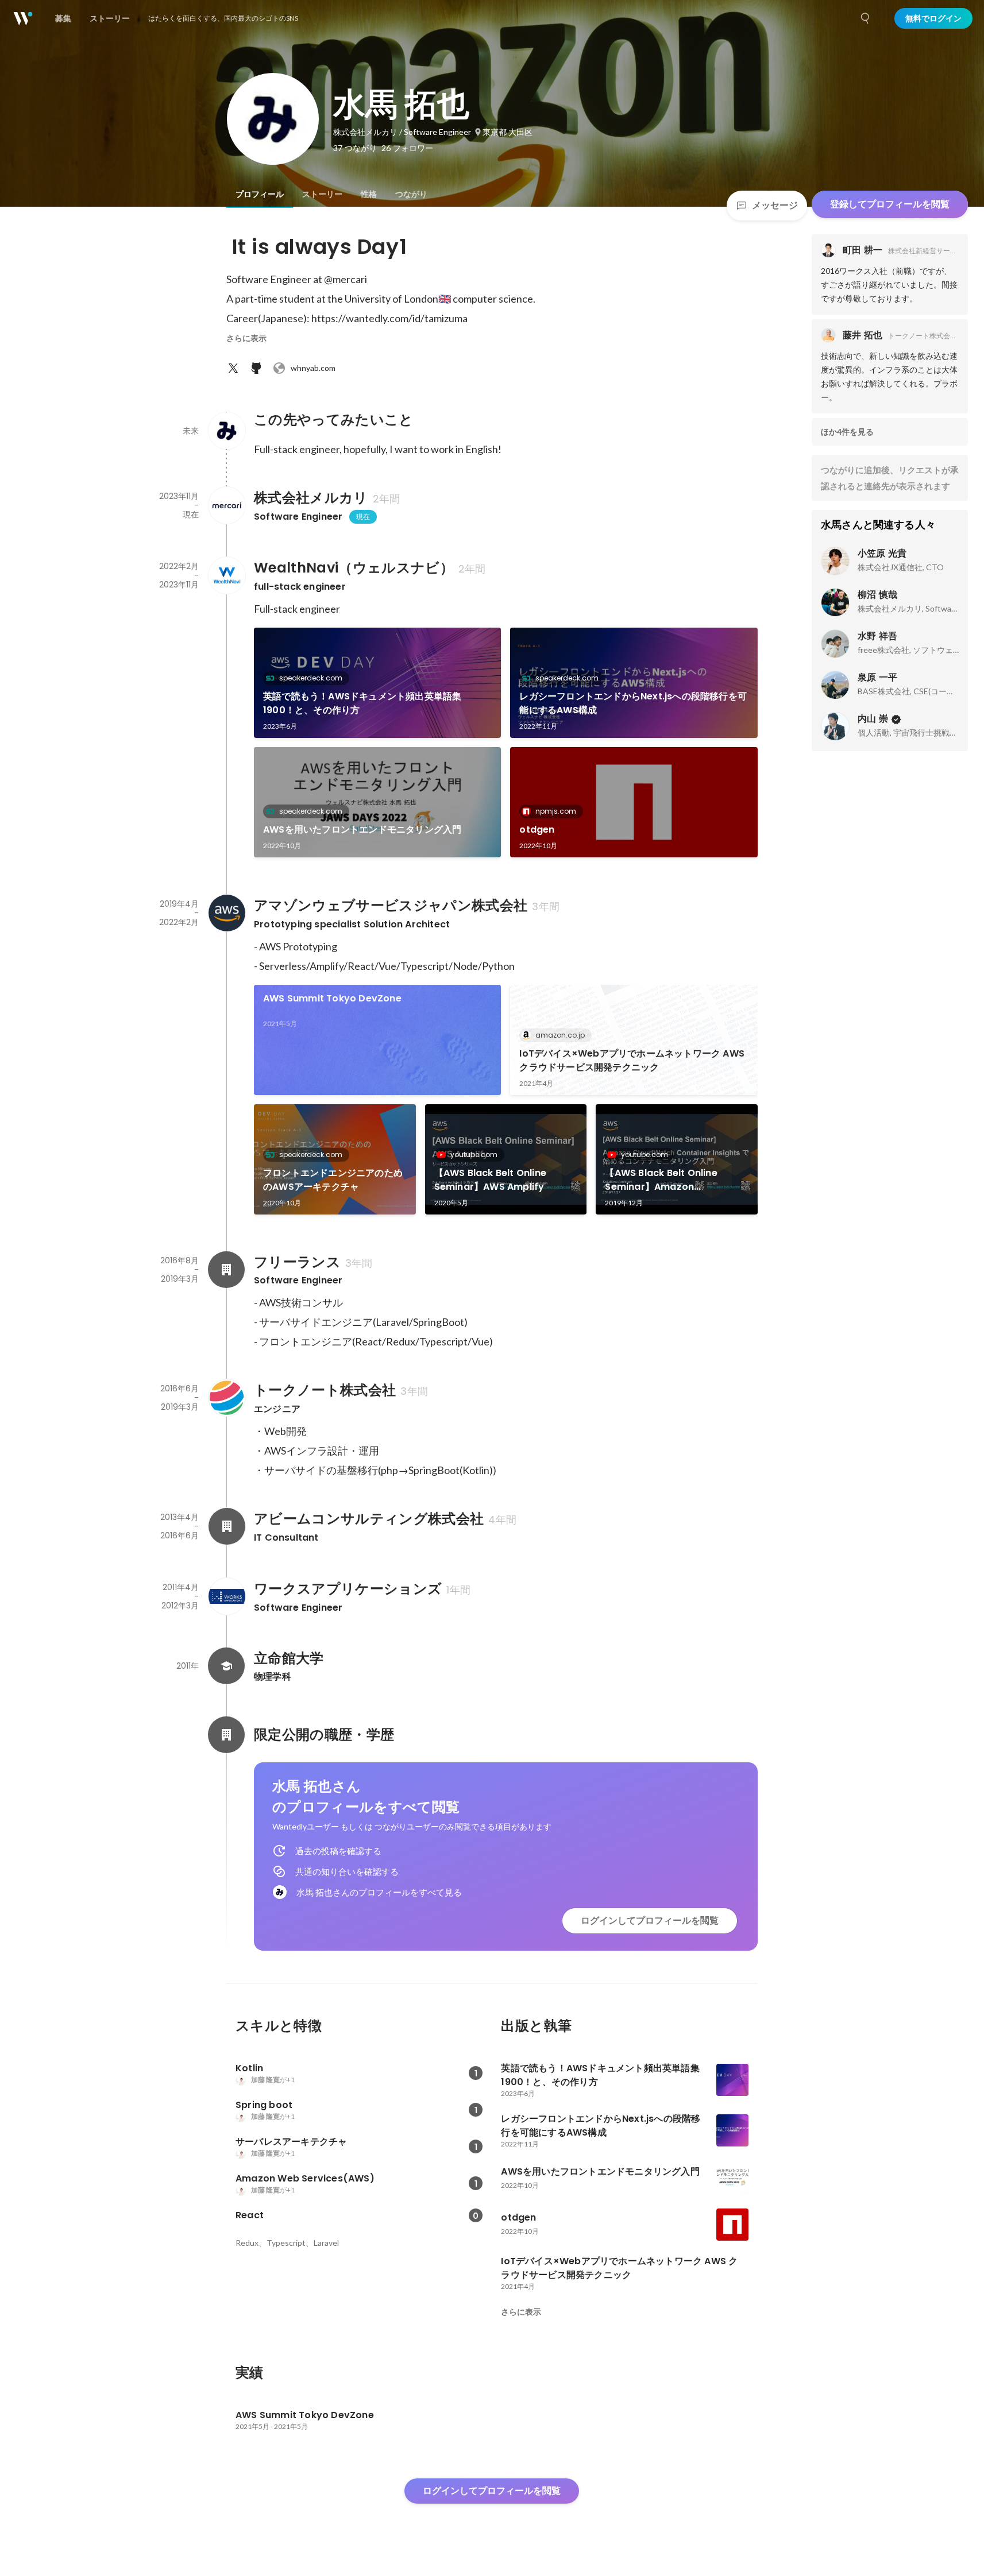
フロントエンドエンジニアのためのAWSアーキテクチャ (333, 1180)
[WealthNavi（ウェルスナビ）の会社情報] (226, 575)
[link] (378, 683)
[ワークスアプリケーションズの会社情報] (226, 1596)
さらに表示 (246, 338)
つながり (411, 194)
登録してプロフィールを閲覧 (890, 204)
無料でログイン (933, 18)
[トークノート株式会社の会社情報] (226, 1398)
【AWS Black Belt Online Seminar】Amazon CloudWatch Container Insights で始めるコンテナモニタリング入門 (676, 1180)
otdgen (537, 829)
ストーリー (322, 194)
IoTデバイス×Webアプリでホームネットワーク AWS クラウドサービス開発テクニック (632, 1060)
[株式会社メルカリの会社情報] (226, 505)
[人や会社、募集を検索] (866, 18)
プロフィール (260, 194)
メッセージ (775, 205)
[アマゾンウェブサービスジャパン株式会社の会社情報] (226, 913)
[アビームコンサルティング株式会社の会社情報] (226, 1526)
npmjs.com (556, 811)
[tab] (260, 194)
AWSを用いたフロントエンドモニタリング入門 (362, 829)
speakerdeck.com (311, 678)
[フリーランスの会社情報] (226, 1270)
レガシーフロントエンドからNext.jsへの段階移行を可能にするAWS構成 (633, 703)
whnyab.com (313, 368)
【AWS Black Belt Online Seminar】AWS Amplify (490, 1180)
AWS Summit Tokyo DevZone (332, 998)
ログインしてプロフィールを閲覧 (650, 1921)
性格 (369, 194)
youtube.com (474, 1154)
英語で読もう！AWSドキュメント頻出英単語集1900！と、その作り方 (362, 703)
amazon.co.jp (560, 1035)
